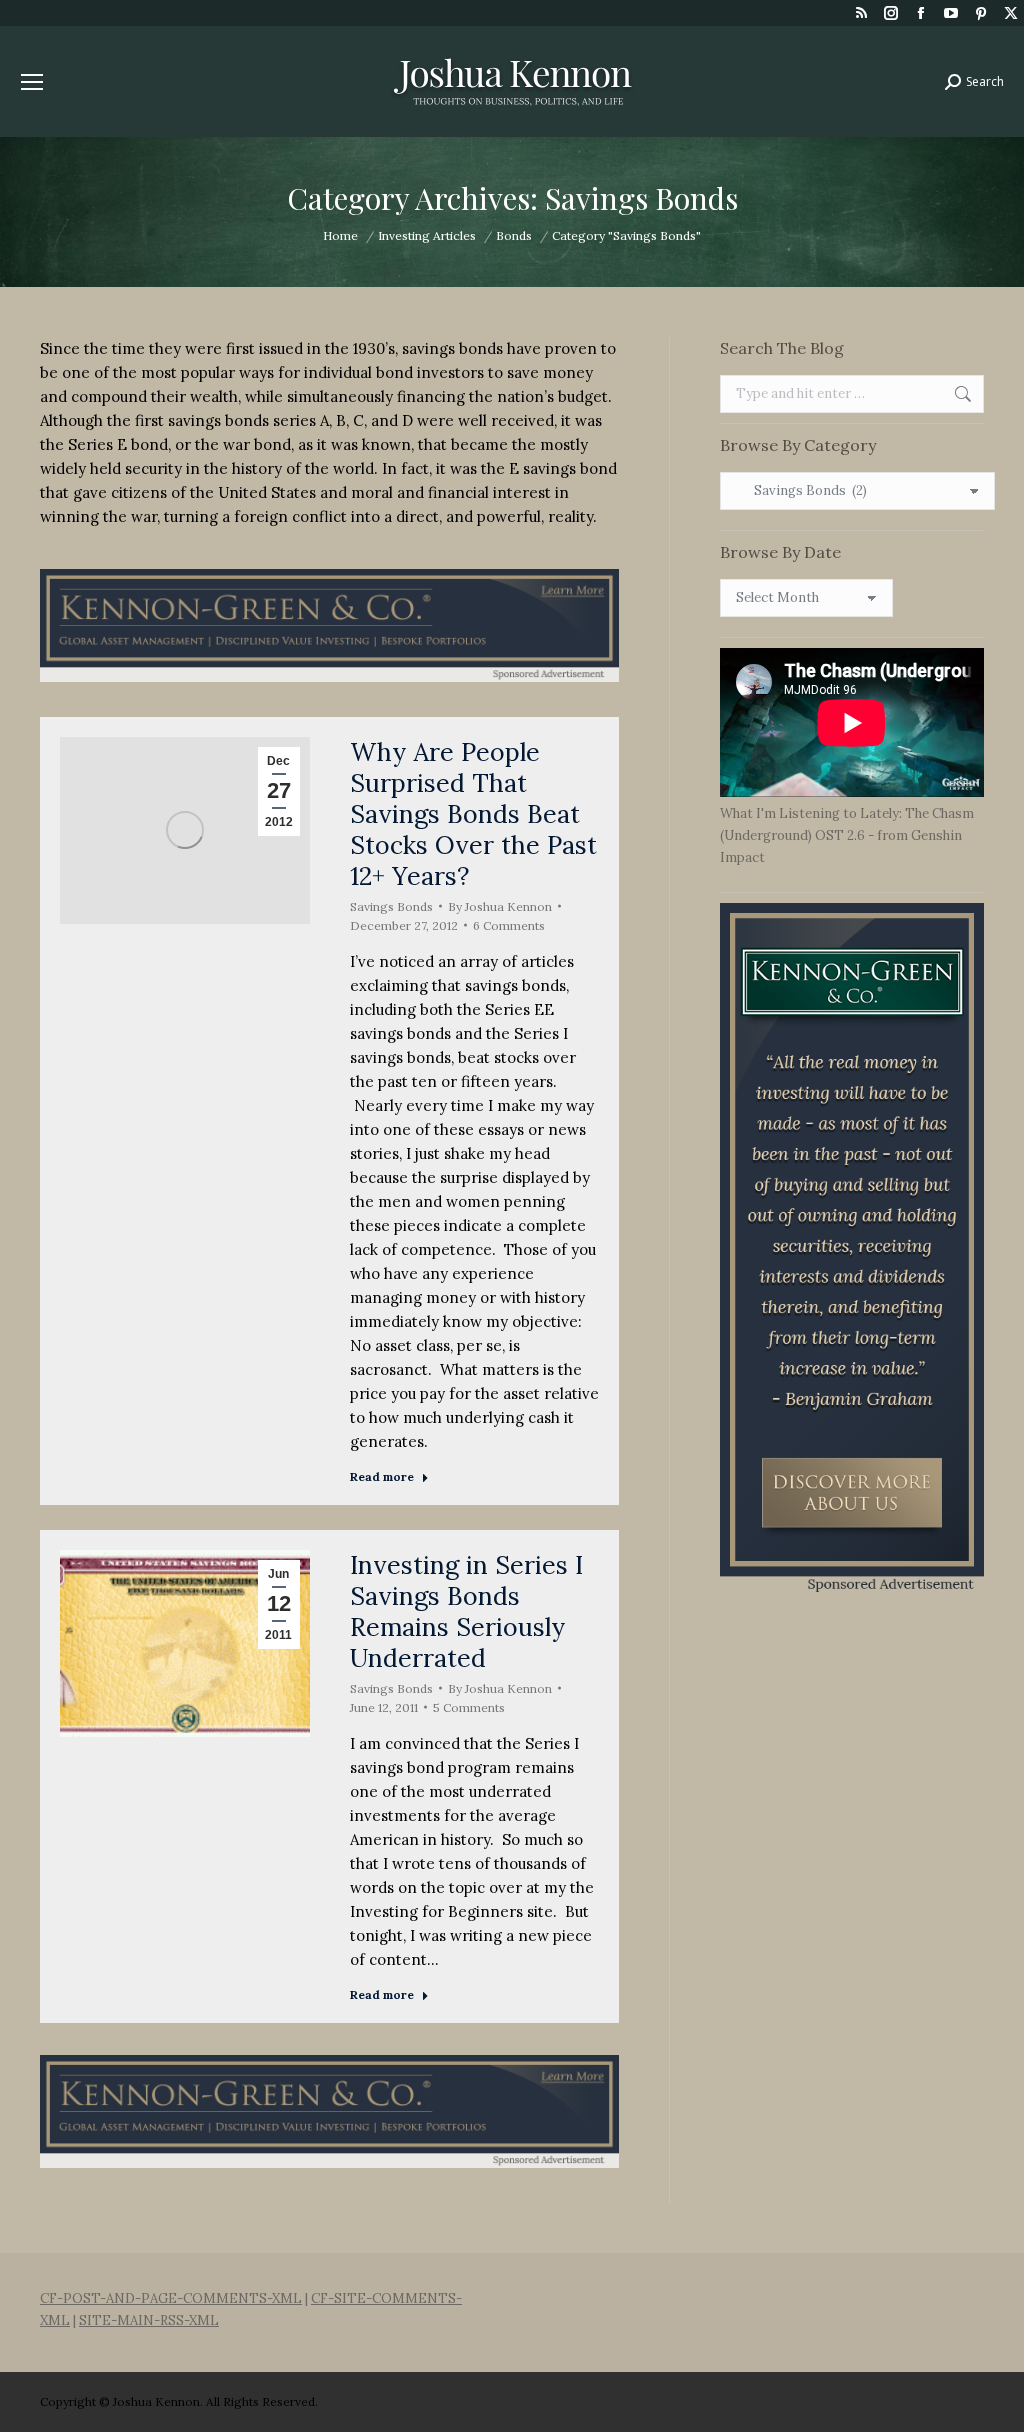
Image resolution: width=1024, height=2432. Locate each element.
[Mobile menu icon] (32, 82)
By (500, 906)
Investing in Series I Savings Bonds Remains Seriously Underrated (466, 1611)
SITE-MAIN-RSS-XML (149, 2320)
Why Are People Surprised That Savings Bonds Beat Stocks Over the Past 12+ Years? (473, 814)
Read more (382, 1476)
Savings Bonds (391, 906)
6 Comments (509, 925)
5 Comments (469, 1707)
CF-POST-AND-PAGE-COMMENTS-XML (171, 2298)
